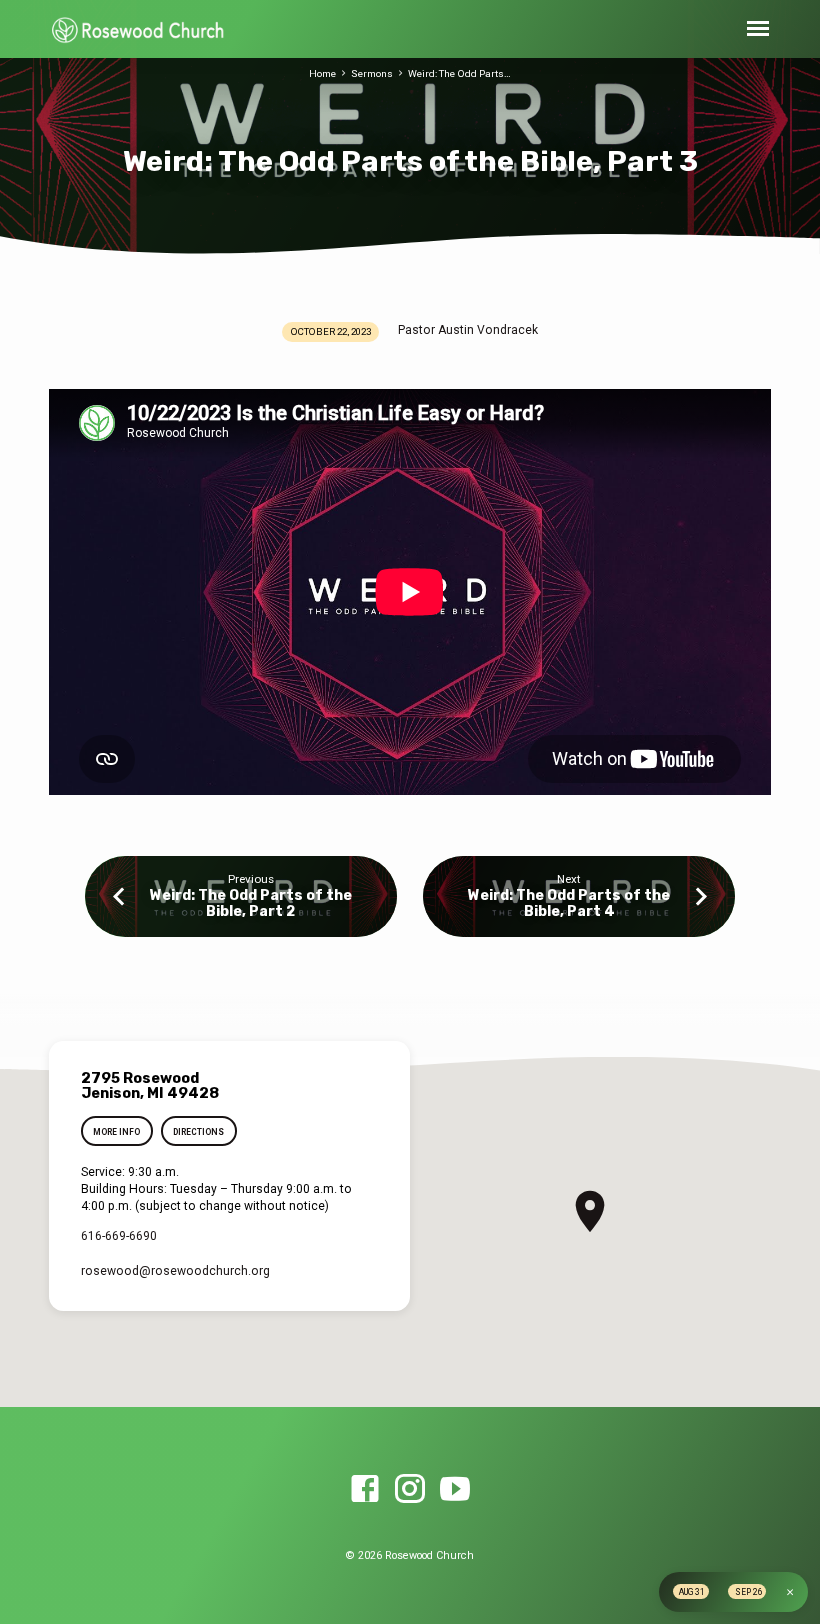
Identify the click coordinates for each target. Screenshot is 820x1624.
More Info (116, 1132)
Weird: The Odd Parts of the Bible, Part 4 (569, 903)
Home (322, 73)
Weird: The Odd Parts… (459, 73)
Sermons (372, 73)
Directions (198, 1132)
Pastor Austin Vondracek (468, 330)
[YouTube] (455, 1490)
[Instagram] (410, 1490)
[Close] (790, 1592)
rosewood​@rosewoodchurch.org (175, 1271)
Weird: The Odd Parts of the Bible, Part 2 (251, 903)
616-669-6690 (119, 1236)
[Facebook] (365, 1490)
